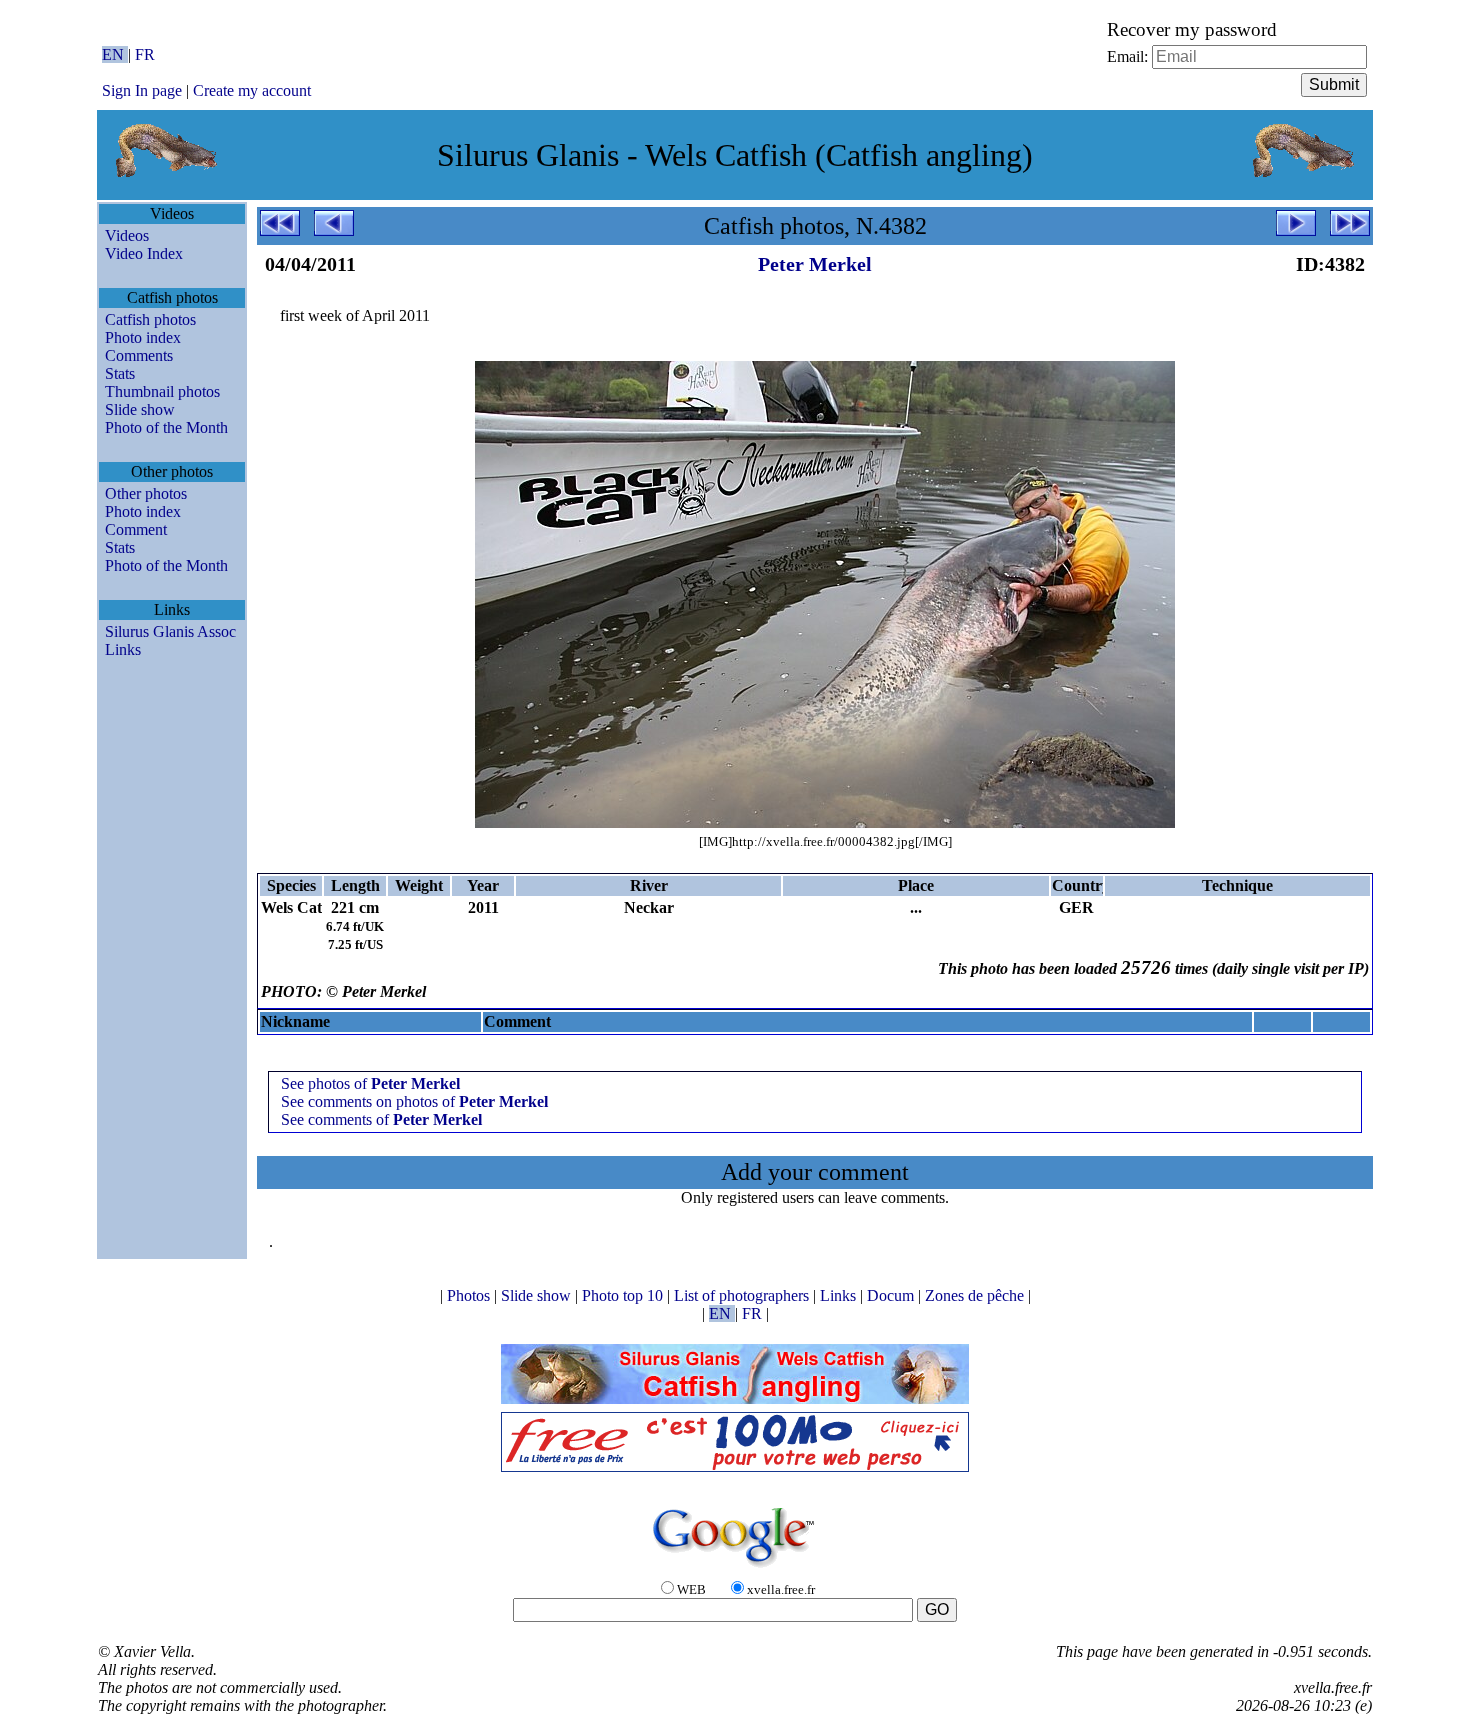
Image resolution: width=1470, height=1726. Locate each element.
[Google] (735, 1568)
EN (115, 54)
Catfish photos (150, 319)
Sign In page (142, 90)
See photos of (370, 1083)
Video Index (144, 253)
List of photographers (743, 1295)
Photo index (143, 337)
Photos (470, 1295)
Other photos (146, 493)
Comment (136, 529)
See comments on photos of (414, 1101)
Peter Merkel (815, 264)
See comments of (381, 1119)
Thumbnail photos (162, 391)
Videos (127, 235)
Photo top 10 (624, 1295)
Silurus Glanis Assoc (170, 631)
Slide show (140, 409)
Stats (120, 373)
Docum (892, 1295)
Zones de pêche (976, 1295)
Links (123, 649)
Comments (139, 355)
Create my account (252, 90)
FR (145, 54)
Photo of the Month (166, 427)
